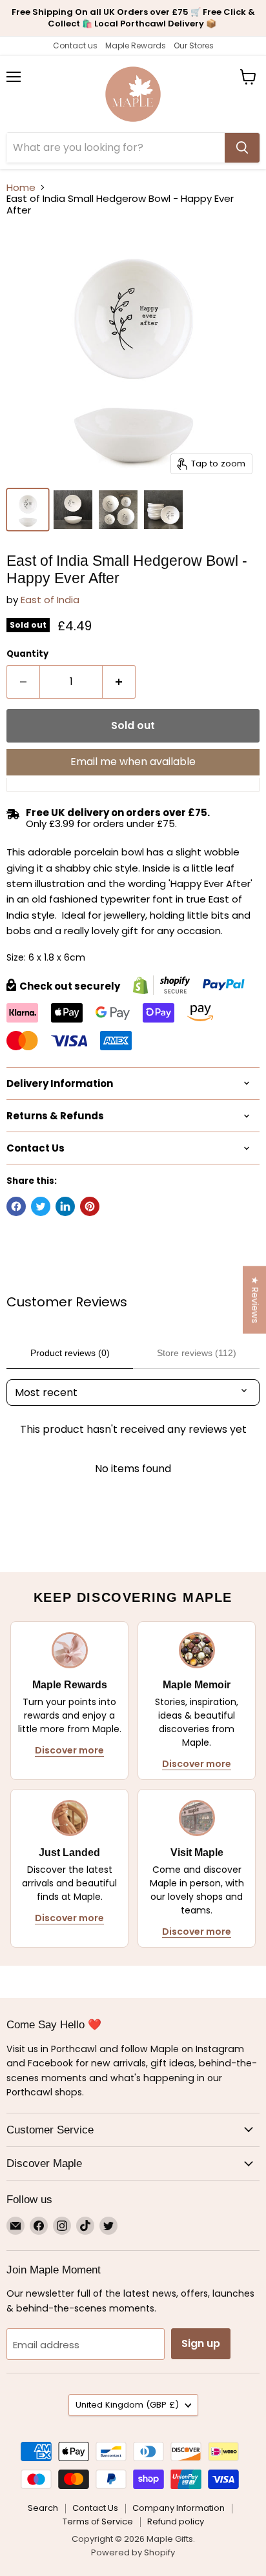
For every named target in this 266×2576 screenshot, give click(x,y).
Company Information (179, 2508)
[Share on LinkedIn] (65, 1206)
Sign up (201, 2343)
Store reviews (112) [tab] (197, 1353)
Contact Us (95, 2508)
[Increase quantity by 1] (119, 682)
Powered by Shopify (133, 2552)
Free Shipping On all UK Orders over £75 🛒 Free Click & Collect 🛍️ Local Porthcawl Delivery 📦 (133, 18)
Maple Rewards (136, 45)
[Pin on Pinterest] (90, 1206)
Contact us (75, 45)
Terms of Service (98, 2521)
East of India (50, 600)
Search (43, 2508)
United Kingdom (127, 2405)
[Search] (242, 148)
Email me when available (133, 762)
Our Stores (194, 45)
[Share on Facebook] (16, 1206)
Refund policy (176, 2521)
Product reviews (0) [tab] (70, 1353)
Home (21, 187)
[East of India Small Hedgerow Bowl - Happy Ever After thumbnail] (28, 510)
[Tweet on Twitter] (41, 1206)
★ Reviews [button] (255, 1300)
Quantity (27, 654)
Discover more (69, 1750)
